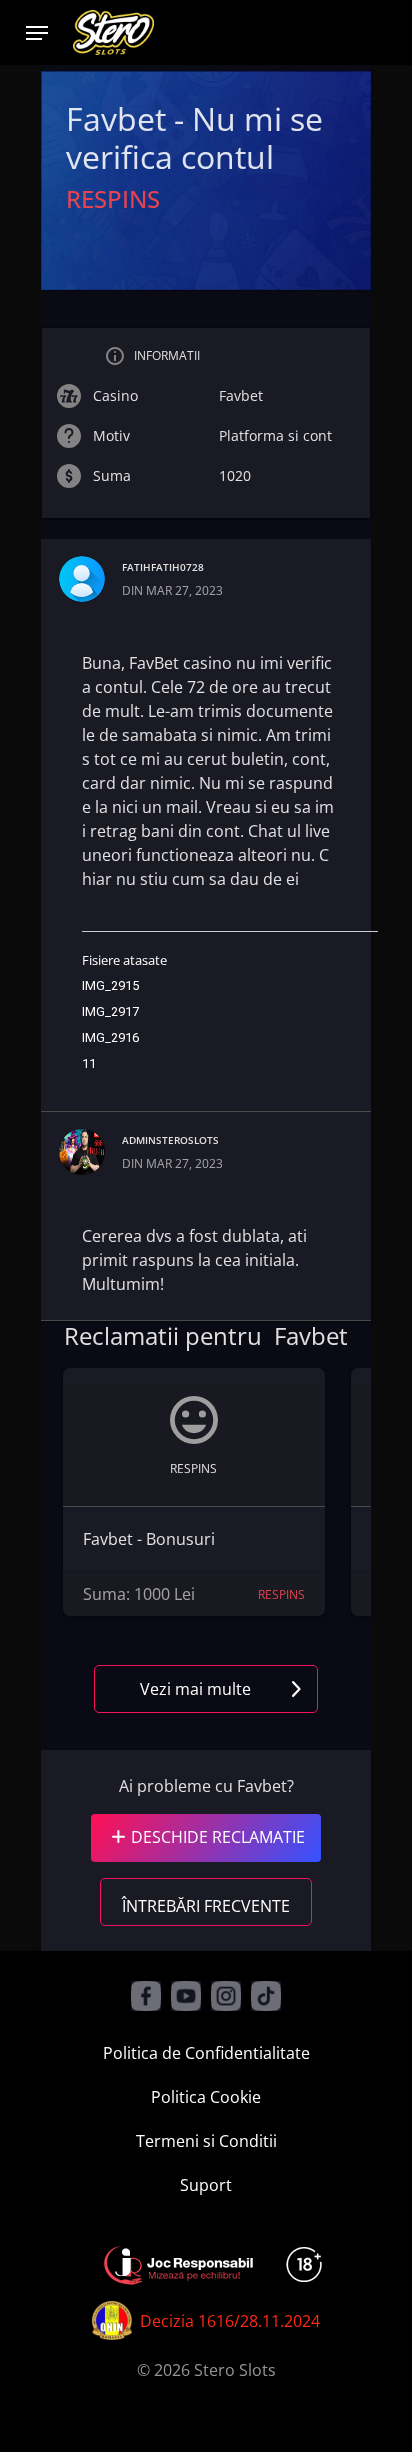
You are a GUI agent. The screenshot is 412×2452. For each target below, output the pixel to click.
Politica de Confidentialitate (206, 2053)
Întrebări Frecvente (206, 1906)
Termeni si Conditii (206, 2141)
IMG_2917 (110, 1011)
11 (89, 1063)
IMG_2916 (110, 1037)
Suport (206, 2185)
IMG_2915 (110, 985)
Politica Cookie (206, 2097)
